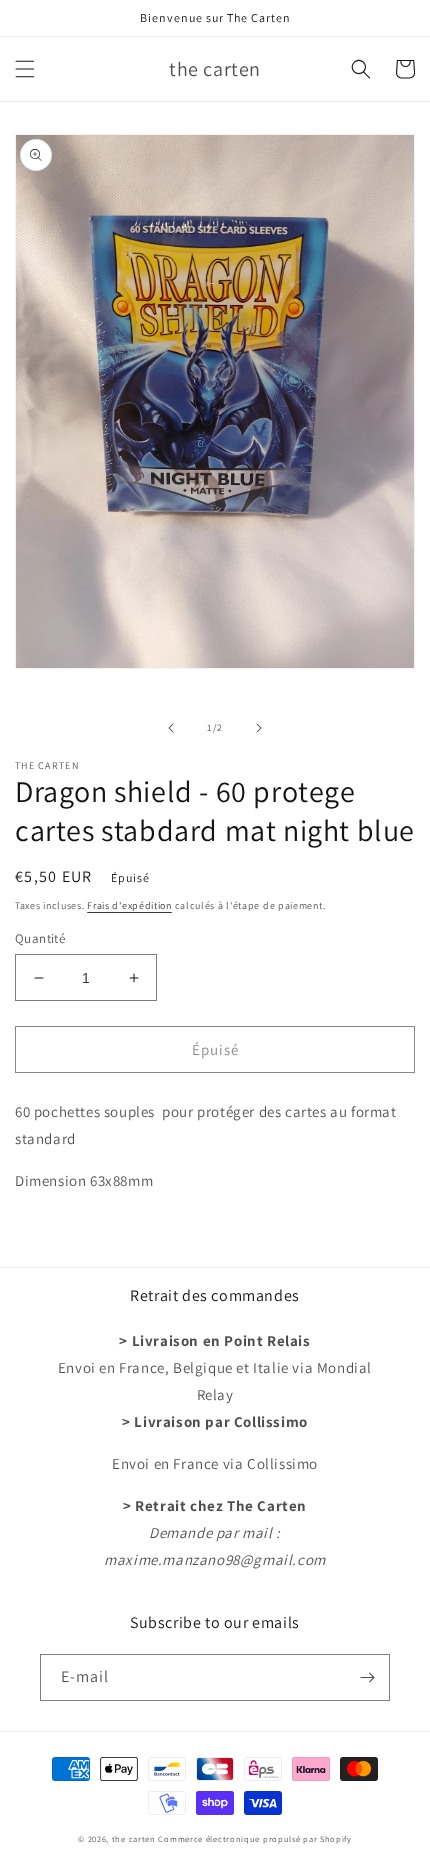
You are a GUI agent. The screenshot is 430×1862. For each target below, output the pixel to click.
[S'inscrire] (367, 1677)
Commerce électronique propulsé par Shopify (254, 1838)
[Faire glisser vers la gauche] (171, 728)
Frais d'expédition (129, 905)
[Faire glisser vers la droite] (259, 728)
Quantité (40, 938)
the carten (135, 1838)
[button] (25, 69)
